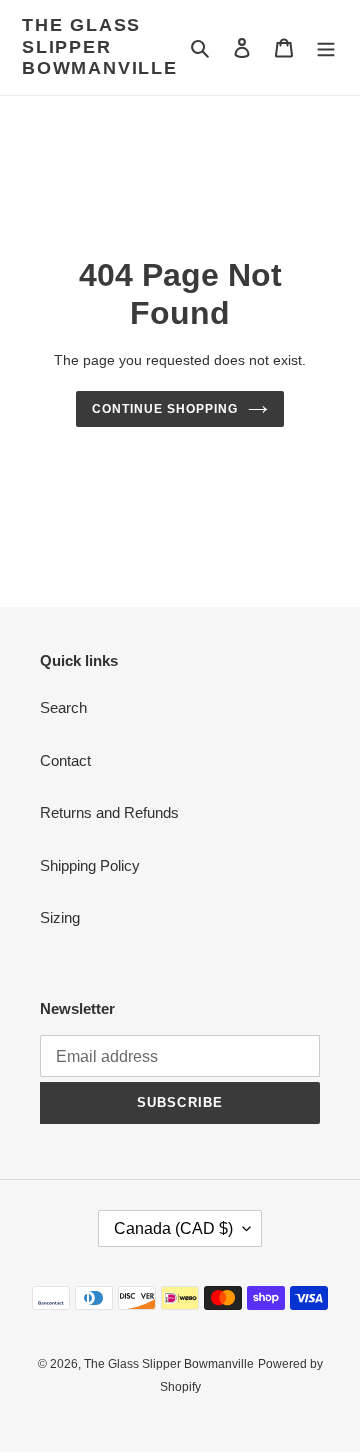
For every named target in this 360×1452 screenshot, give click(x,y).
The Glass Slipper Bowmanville (100, 46)
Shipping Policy (90, 865)
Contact (65, 760)
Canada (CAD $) (173, 1228)
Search (63, 707)
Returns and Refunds (109, 812)
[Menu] (326, 47)
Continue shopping (165, 409)
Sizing (60, 917)
